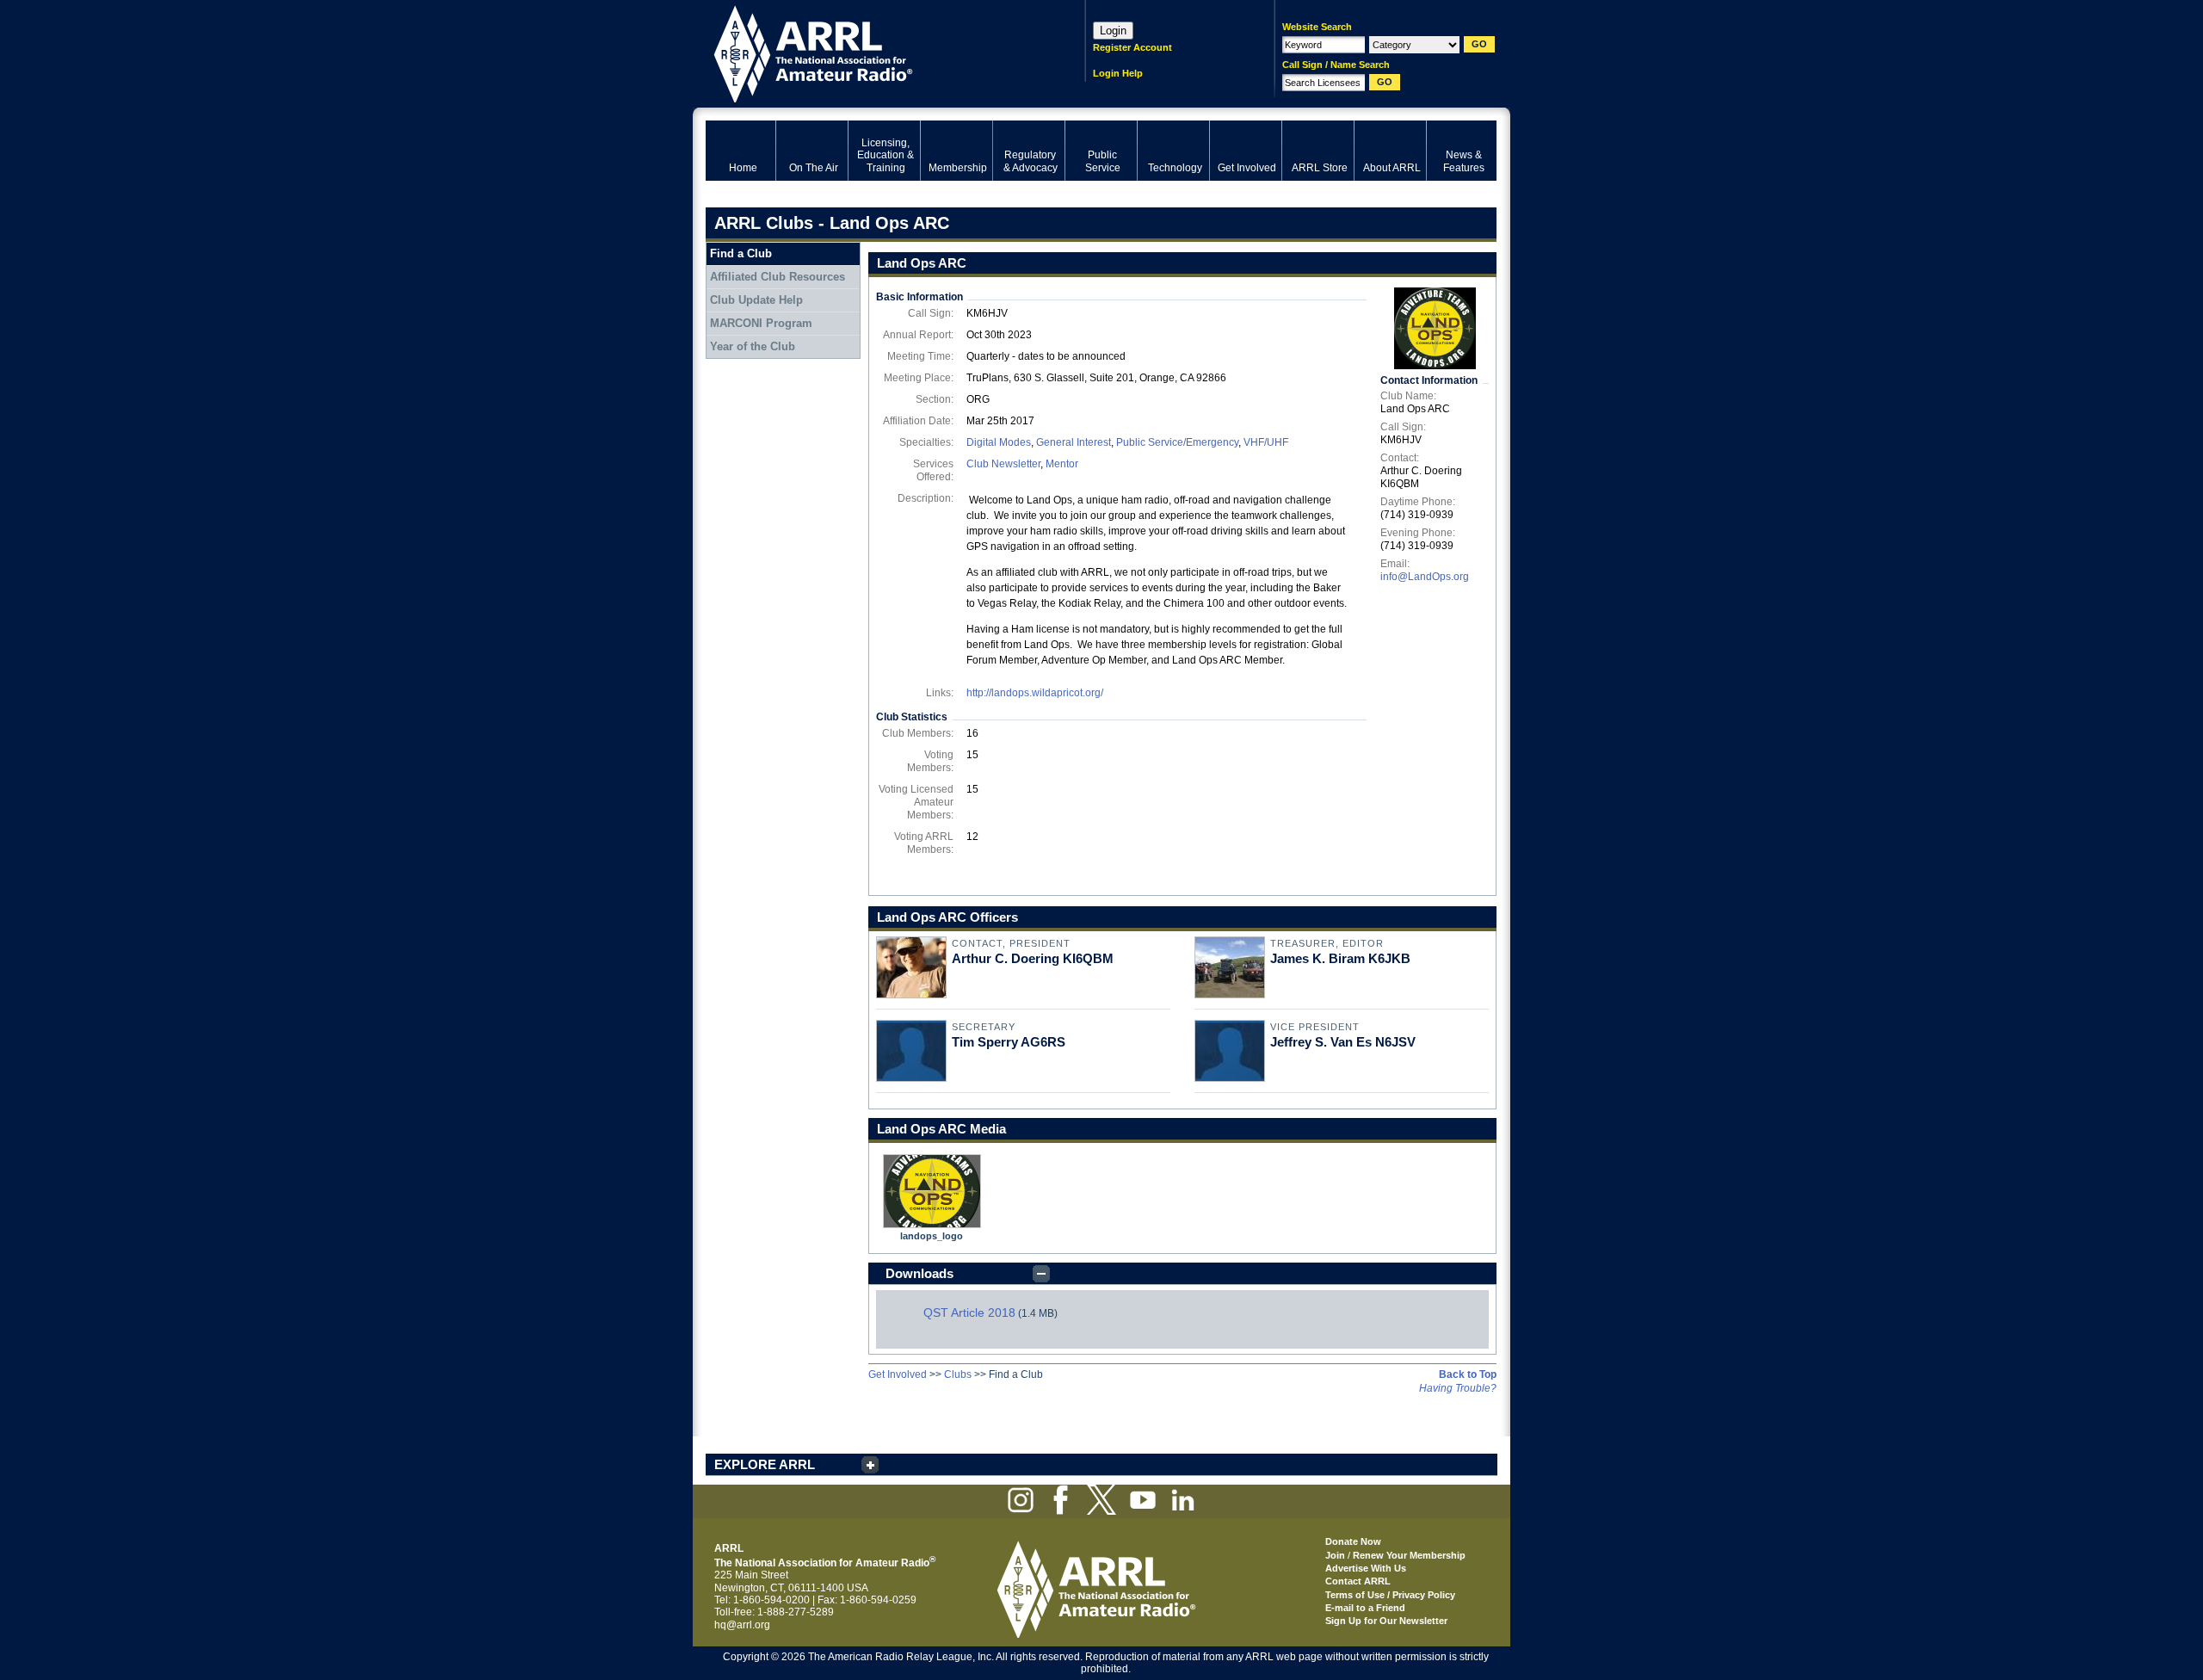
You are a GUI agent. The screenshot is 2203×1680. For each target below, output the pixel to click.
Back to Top (1468, 1374)
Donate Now (1353, 1541)
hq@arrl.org (742, 1625)
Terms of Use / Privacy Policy (1390, 1595)
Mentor (1062, 464)
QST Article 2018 (969, 1312)
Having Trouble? (1458, 1388)
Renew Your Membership (1409, 1555)
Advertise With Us (1366, 1568)
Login (1113, 31)
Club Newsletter (1003, 464)
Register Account (1132, 47)
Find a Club (741, 253)
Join (1335, 1555)
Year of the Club (753, 346)
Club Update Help (756, 300)
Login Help (1118, 73)
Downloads (919, 1273)
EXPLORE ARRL (765, 1464)
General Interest (1074, 442)
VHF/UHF (1266, 442)
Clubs (958, 1374)
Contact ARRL (1358, 1581)
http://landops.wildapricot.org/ (1035, 693)
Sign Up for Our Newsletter (1386, 1621)
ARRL (873, 52)
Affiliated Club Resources (778, 277)
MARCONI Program (761, 323)
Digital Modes (999, 442)
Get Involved (898, 1374)
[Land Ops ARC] (1435, 328)
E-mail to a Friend (1365, 1608)
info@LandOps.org (1425, 577)
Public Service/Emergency (1177, 442)
